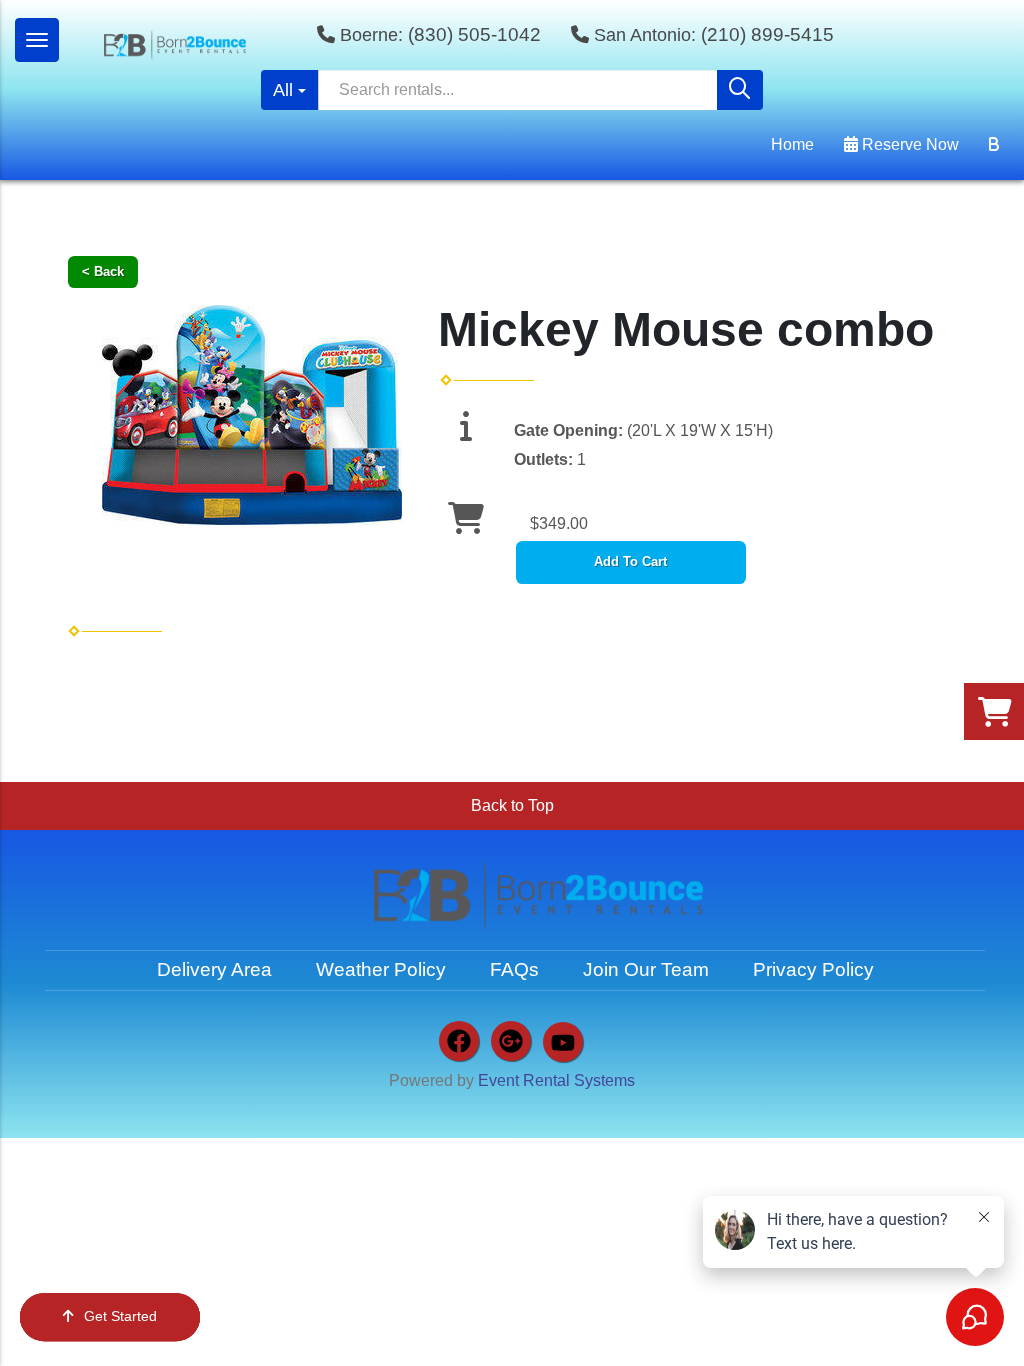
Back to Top (512, 805)
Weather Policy (381, 969)
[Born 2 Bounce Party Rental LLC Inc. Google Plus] (511, 1041)
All (283, 90)
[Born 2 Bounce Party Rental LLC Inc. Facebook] (459, 1041)
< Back (103, 271)
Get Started (120, 1316)
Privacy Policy (813, 969)
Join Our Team (646, 969)
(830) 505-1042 (474, 34)
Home (792, 144)
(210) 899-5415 (767, 34)
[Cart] (994, 145)
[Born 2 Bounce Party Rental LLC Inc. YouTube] (563, 1042)
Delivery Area (214, 969)
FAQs (514, 969)
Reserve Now (908, 144)
